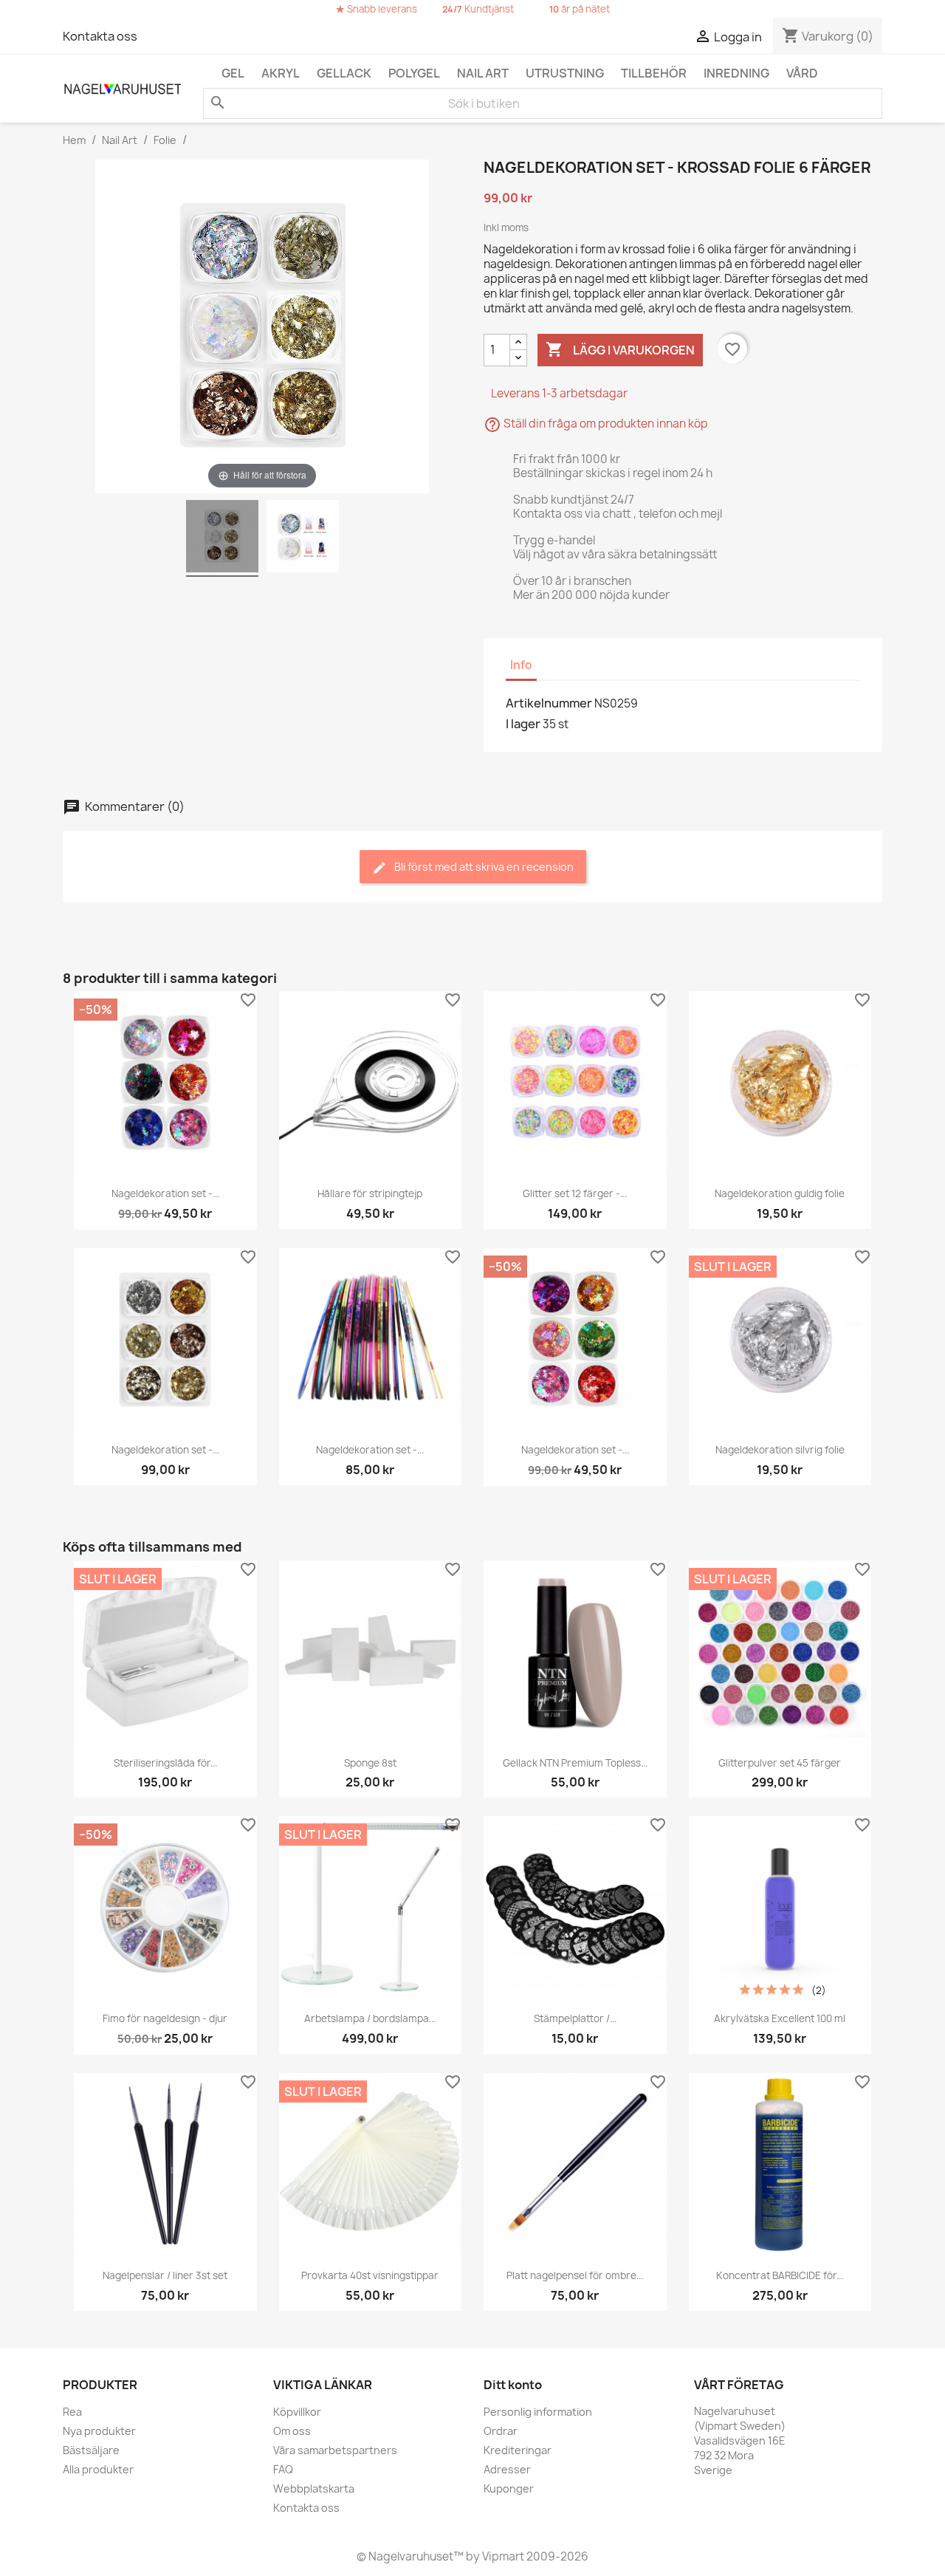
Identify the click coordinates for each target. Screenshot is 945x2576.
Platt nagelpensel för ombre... (575, 2275)
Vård (802, 73)
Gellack (344, 73)
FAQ (283, 2469)
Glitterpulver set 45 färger (780, 1763)
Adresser (507, 2469)
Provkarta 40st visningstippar (370, 2275)
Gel (233, 73)
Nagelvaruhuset (410, 2556)
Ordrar (501, 2431)
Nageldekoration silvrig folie (780, 1450)
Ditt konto (513, 2385)
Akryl (281, 73)
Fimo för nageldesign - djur (165, 2018)
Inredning (736, 73)
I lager (523, 724)
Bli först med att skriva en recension (483, 867)
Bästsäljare (91, 2450)
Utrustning (565, 73)
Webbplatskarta (314, 2488)
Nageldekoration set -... (165, 1193)
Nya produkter (99, 2431)
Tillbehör (654, 73)
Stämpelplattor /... (575, 2018)
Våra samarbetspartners (335, 2450)
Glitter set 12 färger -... (575, 1193)
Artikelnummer (549, 703)
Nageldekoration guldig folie (780, 1193)
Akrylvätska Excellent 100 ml (780, 2018)
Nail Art (483, 73)
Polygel (414, 73)
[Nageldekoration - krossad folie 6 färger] (222, 538)
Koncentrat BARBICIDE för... (780, 2275)
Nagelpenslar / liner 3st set (165, 2275)
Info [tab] (521, 665)
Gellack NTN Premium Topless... (575, 1763)
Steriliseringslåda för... (165, 1763)
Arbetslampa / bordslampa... (370, 2018)
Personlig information (538, 2412)
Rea (72, 2412)
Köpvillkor (297, 2412)
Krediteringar (518, 2450)
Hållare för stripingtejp (370, 1193)
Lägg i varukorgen (620, 349)
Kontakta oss (100, 36)
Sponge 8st (370, 1763)
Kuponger (509, 2488)
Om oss (292, 2431)
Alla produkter (98, 2469)
